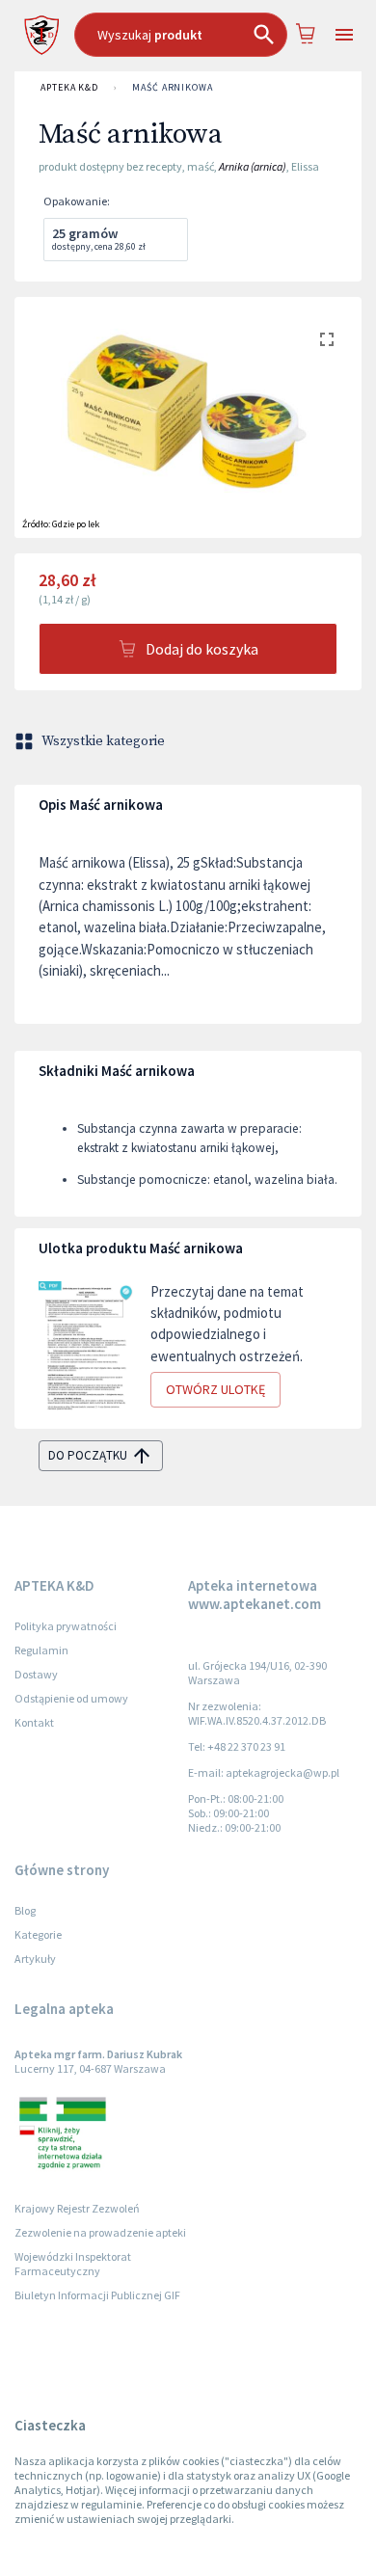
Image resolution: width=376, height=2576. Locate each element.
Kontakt (34, 1722)
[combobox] (181, 35)
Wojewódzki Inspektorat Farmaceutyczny (73, 2264)
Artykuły (35, 1959)
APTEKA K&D (69, 87)
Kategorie (38, 1934)
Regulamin (41, 1650)
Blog (25, 1910)
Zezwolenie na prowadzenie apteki (100, 2232)
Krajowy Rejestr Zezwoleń (77, 2208)
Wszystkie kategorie (103, 741)
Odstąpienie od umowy (71, 1698)
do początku (88, 1455)
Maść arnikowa (173, 87)
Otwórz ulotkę (215, 1389)
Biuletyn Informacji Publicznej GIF (97, 2295)
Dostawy (36, 1674)
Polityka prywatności (66, 1626)
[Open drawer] (344, 35)
